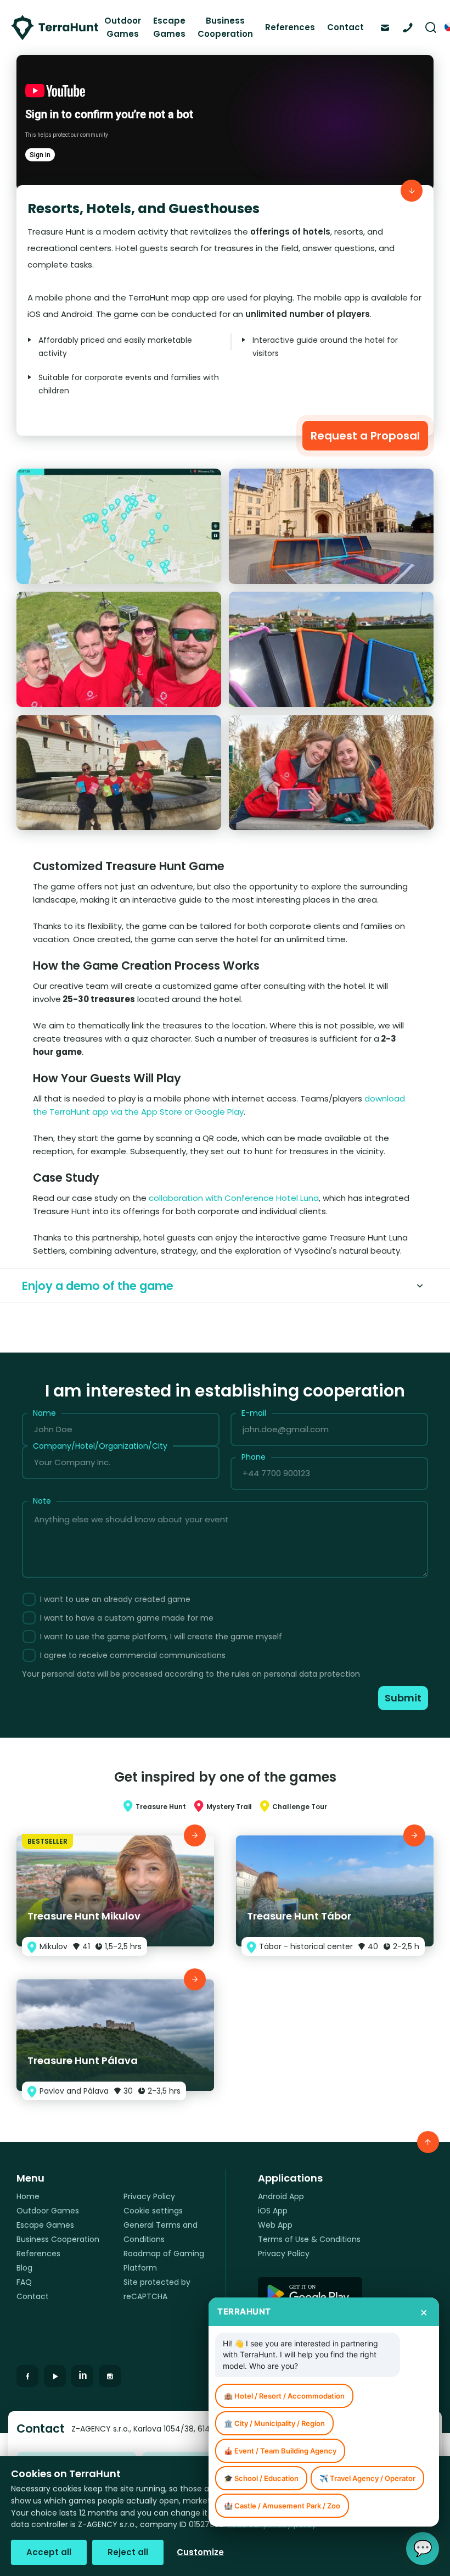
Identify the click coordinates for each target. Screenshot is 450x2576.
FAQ (24, 2282)
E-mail (254, 1413)
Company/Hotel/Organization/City (100, 1446)
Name (44, 1413)
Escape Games (169, 27)
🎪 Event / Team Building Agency (280, 2451)
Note (42, 1501)
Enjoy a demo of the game (98, 1286)
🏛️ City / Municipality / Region (274, 2423)
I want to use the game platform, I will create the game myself (161, 1637)
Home (28, 2196)
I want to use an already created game (115, 1599)
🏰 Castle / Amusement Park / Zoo (282, 2506)
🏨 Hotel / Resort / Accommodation (284, 2396)
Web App (275, 2225)
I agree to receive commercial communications (133, 1655)
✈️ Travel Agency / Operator (367, 2478)
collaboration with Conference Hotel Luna (234, 1198)
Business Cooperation (225, 27)
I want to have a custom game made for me (127, 1618)
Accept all (49, 2552)
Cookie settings (153, 2211)
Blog (24, 2268)
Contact (345, 27)
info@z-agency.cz (388, 26)
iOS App (273, 2211)
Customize (200, 2552)
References (290, 27)
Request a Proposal (365, 436)
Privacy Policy (149, 2196)
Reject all (128, 2552)
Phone (254, 1457)
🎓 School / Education (261, 2478)
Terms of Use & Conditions (309, 2239)
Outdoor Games (123, 27)
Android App (281, 2196)
